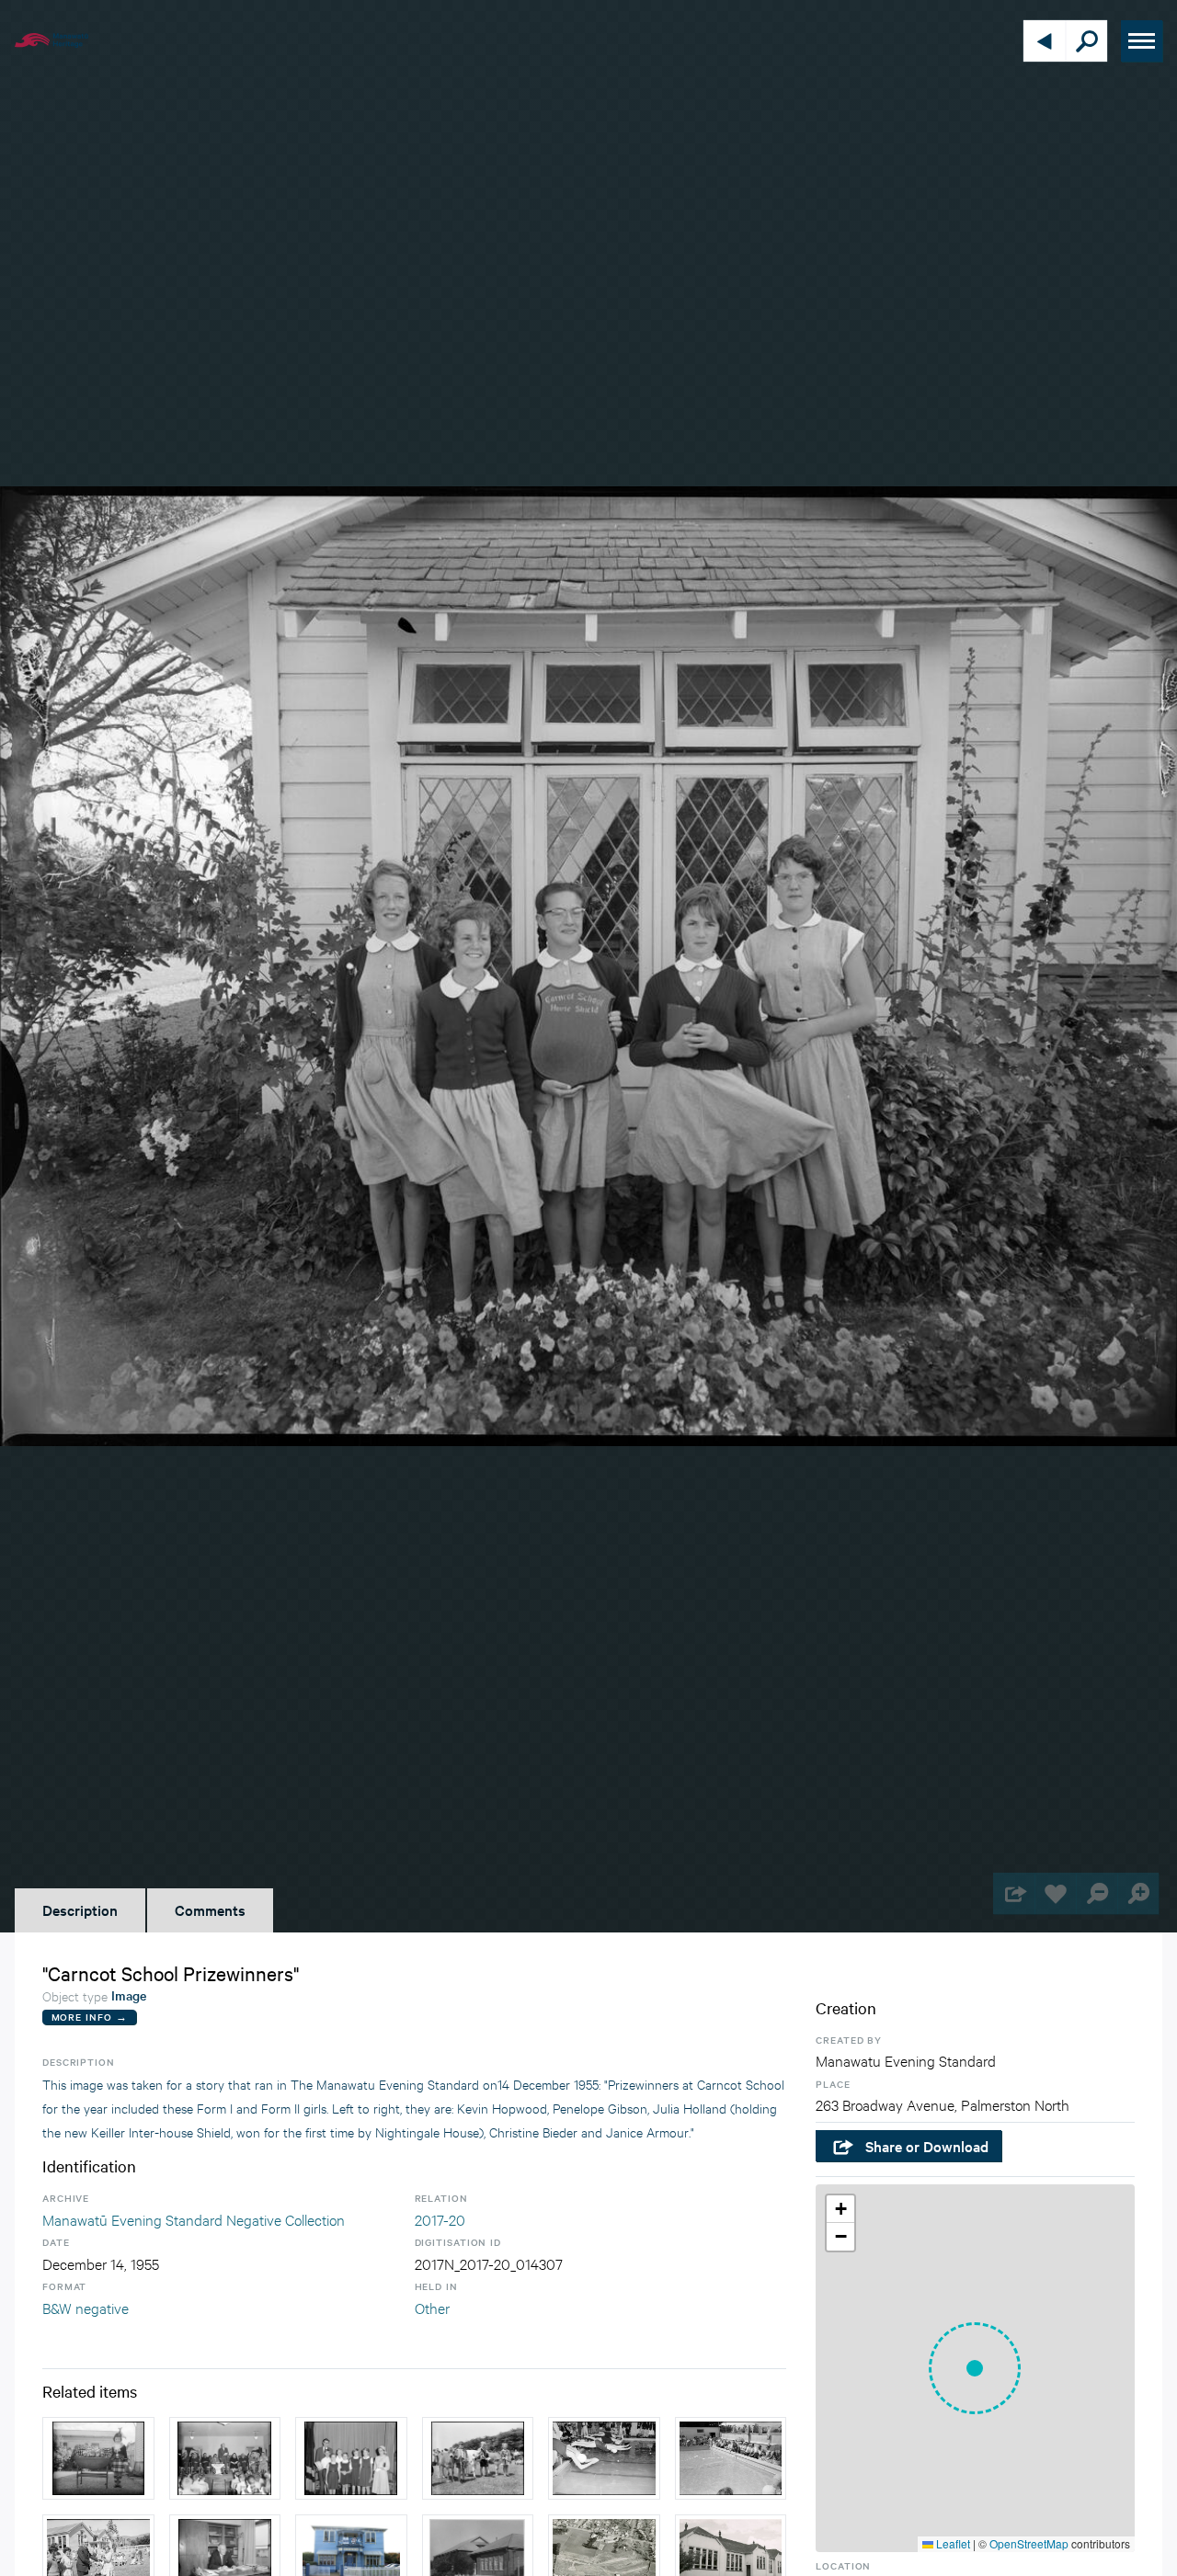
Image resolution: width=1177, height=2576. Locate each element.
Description (80, 1909)
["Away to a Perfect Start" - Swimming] (604, 2458)
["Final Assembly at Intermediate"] (225, 2458)
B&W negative (86, 2307)
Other (432, 2307)
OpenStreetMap (1029, 2543)
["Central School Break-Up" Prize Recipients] (351, 2458)
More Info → (90, 2017)
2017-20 (440, 2219)
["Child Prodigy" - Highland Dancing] (98, 2458)
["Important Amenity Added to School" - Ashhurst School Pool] (731, 2458)
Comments (210, 1909)
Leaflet (952, 2543)
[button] (975, 2368)
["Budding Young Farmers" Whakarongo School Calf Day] (478, 2458)
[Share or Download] (1014, 1893)
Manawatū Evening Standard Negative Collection (194, 2219)
